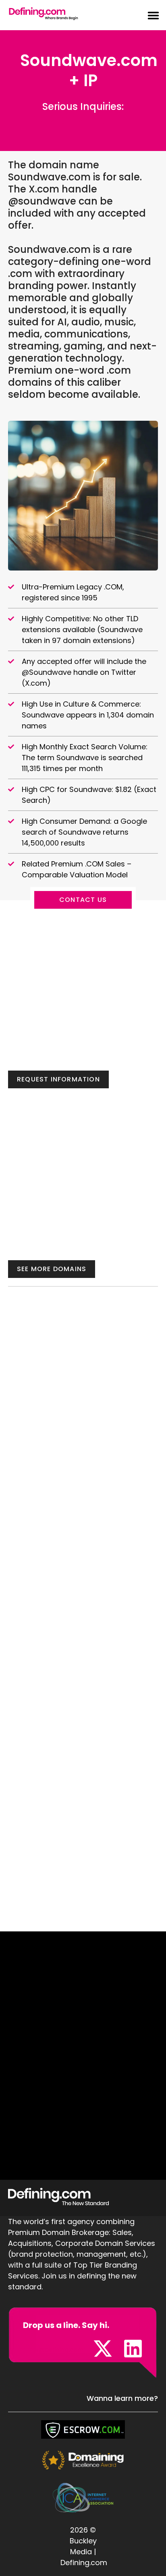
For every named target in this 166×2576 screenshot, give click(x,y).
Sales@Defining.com (83, 119)
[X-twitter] (103, 2349)
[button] (149, 15)
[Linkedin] (133, 2349)
